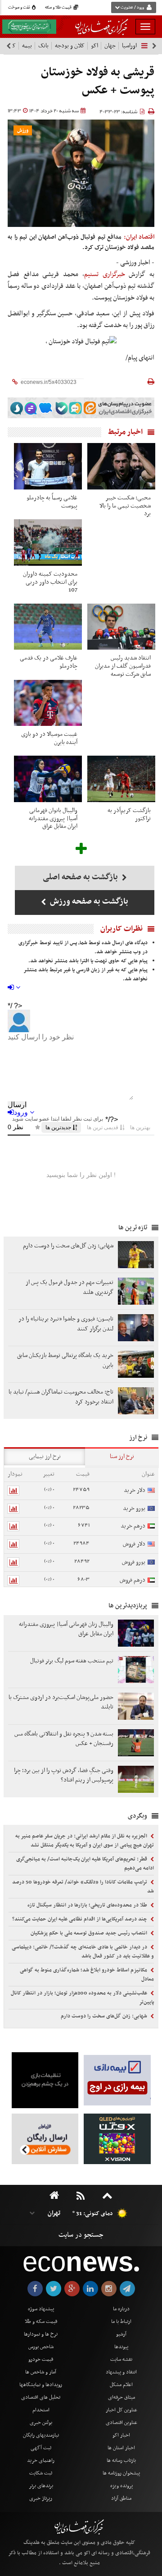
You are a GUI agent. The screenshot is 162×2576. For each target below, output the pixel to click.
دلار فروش (134, 1544)
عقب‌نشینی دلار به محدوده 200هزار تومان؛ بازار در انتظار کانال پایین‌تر (82, 1998)
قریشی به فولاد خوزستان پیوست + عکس (98, 81)
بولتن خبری (41, 2423)
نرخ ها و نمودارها (41, 2334)
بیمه (27, 46)
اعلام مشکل (121, 2385)
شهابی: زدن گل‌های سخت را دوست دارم (105, 2016)
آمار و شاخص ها (41, 2372)
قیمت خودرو (41, 2359)
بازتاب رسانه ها (121, 2461)
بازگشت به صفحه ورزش (88, 902)
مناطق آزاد (121, 2498)
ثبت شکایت (41, 2473)
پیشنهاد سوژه (41, 2309)
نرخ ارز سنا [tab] (122, 1457)
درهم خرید (133, 1526)
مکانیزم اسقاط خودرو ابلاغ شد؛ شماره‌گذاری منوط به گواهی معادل (87, 1975)
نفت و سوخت (20, 8)
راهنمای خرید (41, 2461)
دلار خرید (135, 1490)
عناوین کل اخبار (121, 2410)
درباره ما (121, 2309)
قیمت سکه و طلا (41, 2322)
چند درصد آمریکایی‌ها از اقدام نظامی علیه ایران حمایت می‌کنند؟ (80, 1919)
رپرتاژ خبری (41, 2498)
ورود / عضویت (132, 8)
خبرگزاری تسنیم (105, 274)
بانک (43, 46)
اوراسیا (129, 46)
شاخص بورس (41, 2347)
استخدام (41, 2410)
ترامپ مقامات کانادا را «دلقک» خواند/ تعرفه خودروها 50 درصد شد (83, 1887)
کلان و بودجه (70, 46)
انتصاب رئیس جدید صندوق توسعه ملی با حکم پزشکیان (90, 1933)
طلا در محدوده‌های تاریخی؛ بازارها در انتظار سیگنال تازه (88, 1905)
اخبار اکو (121, 2435)
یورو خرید (134, 1508)
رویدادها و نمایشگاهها (41, 2385)
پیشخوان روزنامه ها (121, 2473)
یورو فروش (134, 1562)
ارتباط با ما (121, 2322)
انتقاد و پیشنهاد (121, 2372)
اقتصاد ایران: (139, 237)
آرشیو (121, 2334)
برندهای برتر (41, 2486)
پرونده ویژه (121, 2486)
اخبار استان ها (121, 2448)
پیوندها (121, 2347)
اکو (94, 46)
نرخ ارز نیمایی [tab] (45, 1457)
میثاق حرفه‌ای (121, 2397)
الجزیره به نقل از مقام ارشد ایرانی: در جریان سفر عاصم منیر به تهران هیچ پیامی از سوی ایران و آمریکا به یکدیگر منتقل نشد (85, 1841)
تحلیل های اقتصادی (41, 2397)
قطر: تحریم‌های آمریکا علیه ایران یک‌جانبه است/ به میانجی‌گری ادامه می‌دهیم (85, 1864)
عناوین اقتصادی (121, 2423)
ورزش (23, 131)
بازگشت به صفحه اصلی (81, 877)
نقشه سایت (121, 2359)
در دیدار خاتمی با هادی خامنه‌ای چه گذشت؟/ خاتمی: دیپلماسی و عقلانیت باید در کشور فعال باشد (83, 1952)
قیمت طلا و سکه (59, 8)
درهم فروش (133, 1580)
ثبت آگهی (41, 2448)
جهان (110, 46)
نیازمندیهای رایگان (41, 2435)
